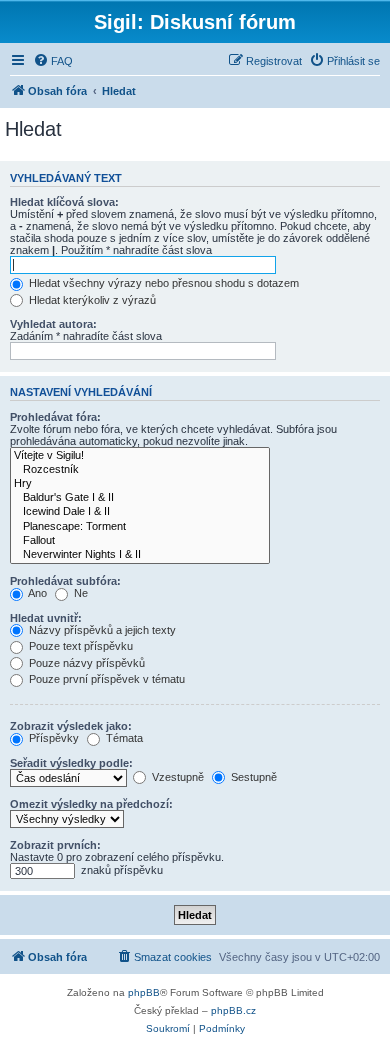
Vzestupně (176, 777)
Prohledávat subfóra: (65, 581)
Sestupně (252, 777)
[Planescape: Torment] (140, 527)
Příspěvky (52, 738)
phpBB (144, 992)
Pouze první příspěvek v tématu (105, 679)
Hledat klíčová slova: (64, 202)
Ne (79, 593)
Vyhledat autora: (53, 324)
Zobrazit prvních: (55, 845)
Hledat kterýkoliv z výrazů (91, 300)
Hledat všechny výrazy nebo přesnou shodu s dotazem (162, 283)
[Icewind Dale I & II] (140, 512)
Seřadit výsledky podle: (71, 763)
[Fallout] (140, 541)
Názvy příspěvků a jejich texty (101, 630)
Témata (123, 738)
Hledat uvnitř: (46, 618)
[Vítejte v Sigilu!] (140, 456)
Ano (36, 593)
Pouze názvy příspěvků (85, 663)
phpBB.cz (233, 1010)
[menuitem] (53, 61)
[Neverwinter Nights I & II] (140, 555)
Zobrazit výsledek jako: (71, 726)
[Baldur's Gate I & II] (140, 498)
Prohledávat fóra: (55, 417)
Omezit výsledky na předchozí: (91, 804)
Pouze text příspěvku (79, 646)
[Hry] (140, 484)
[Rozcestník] (140, 470)
